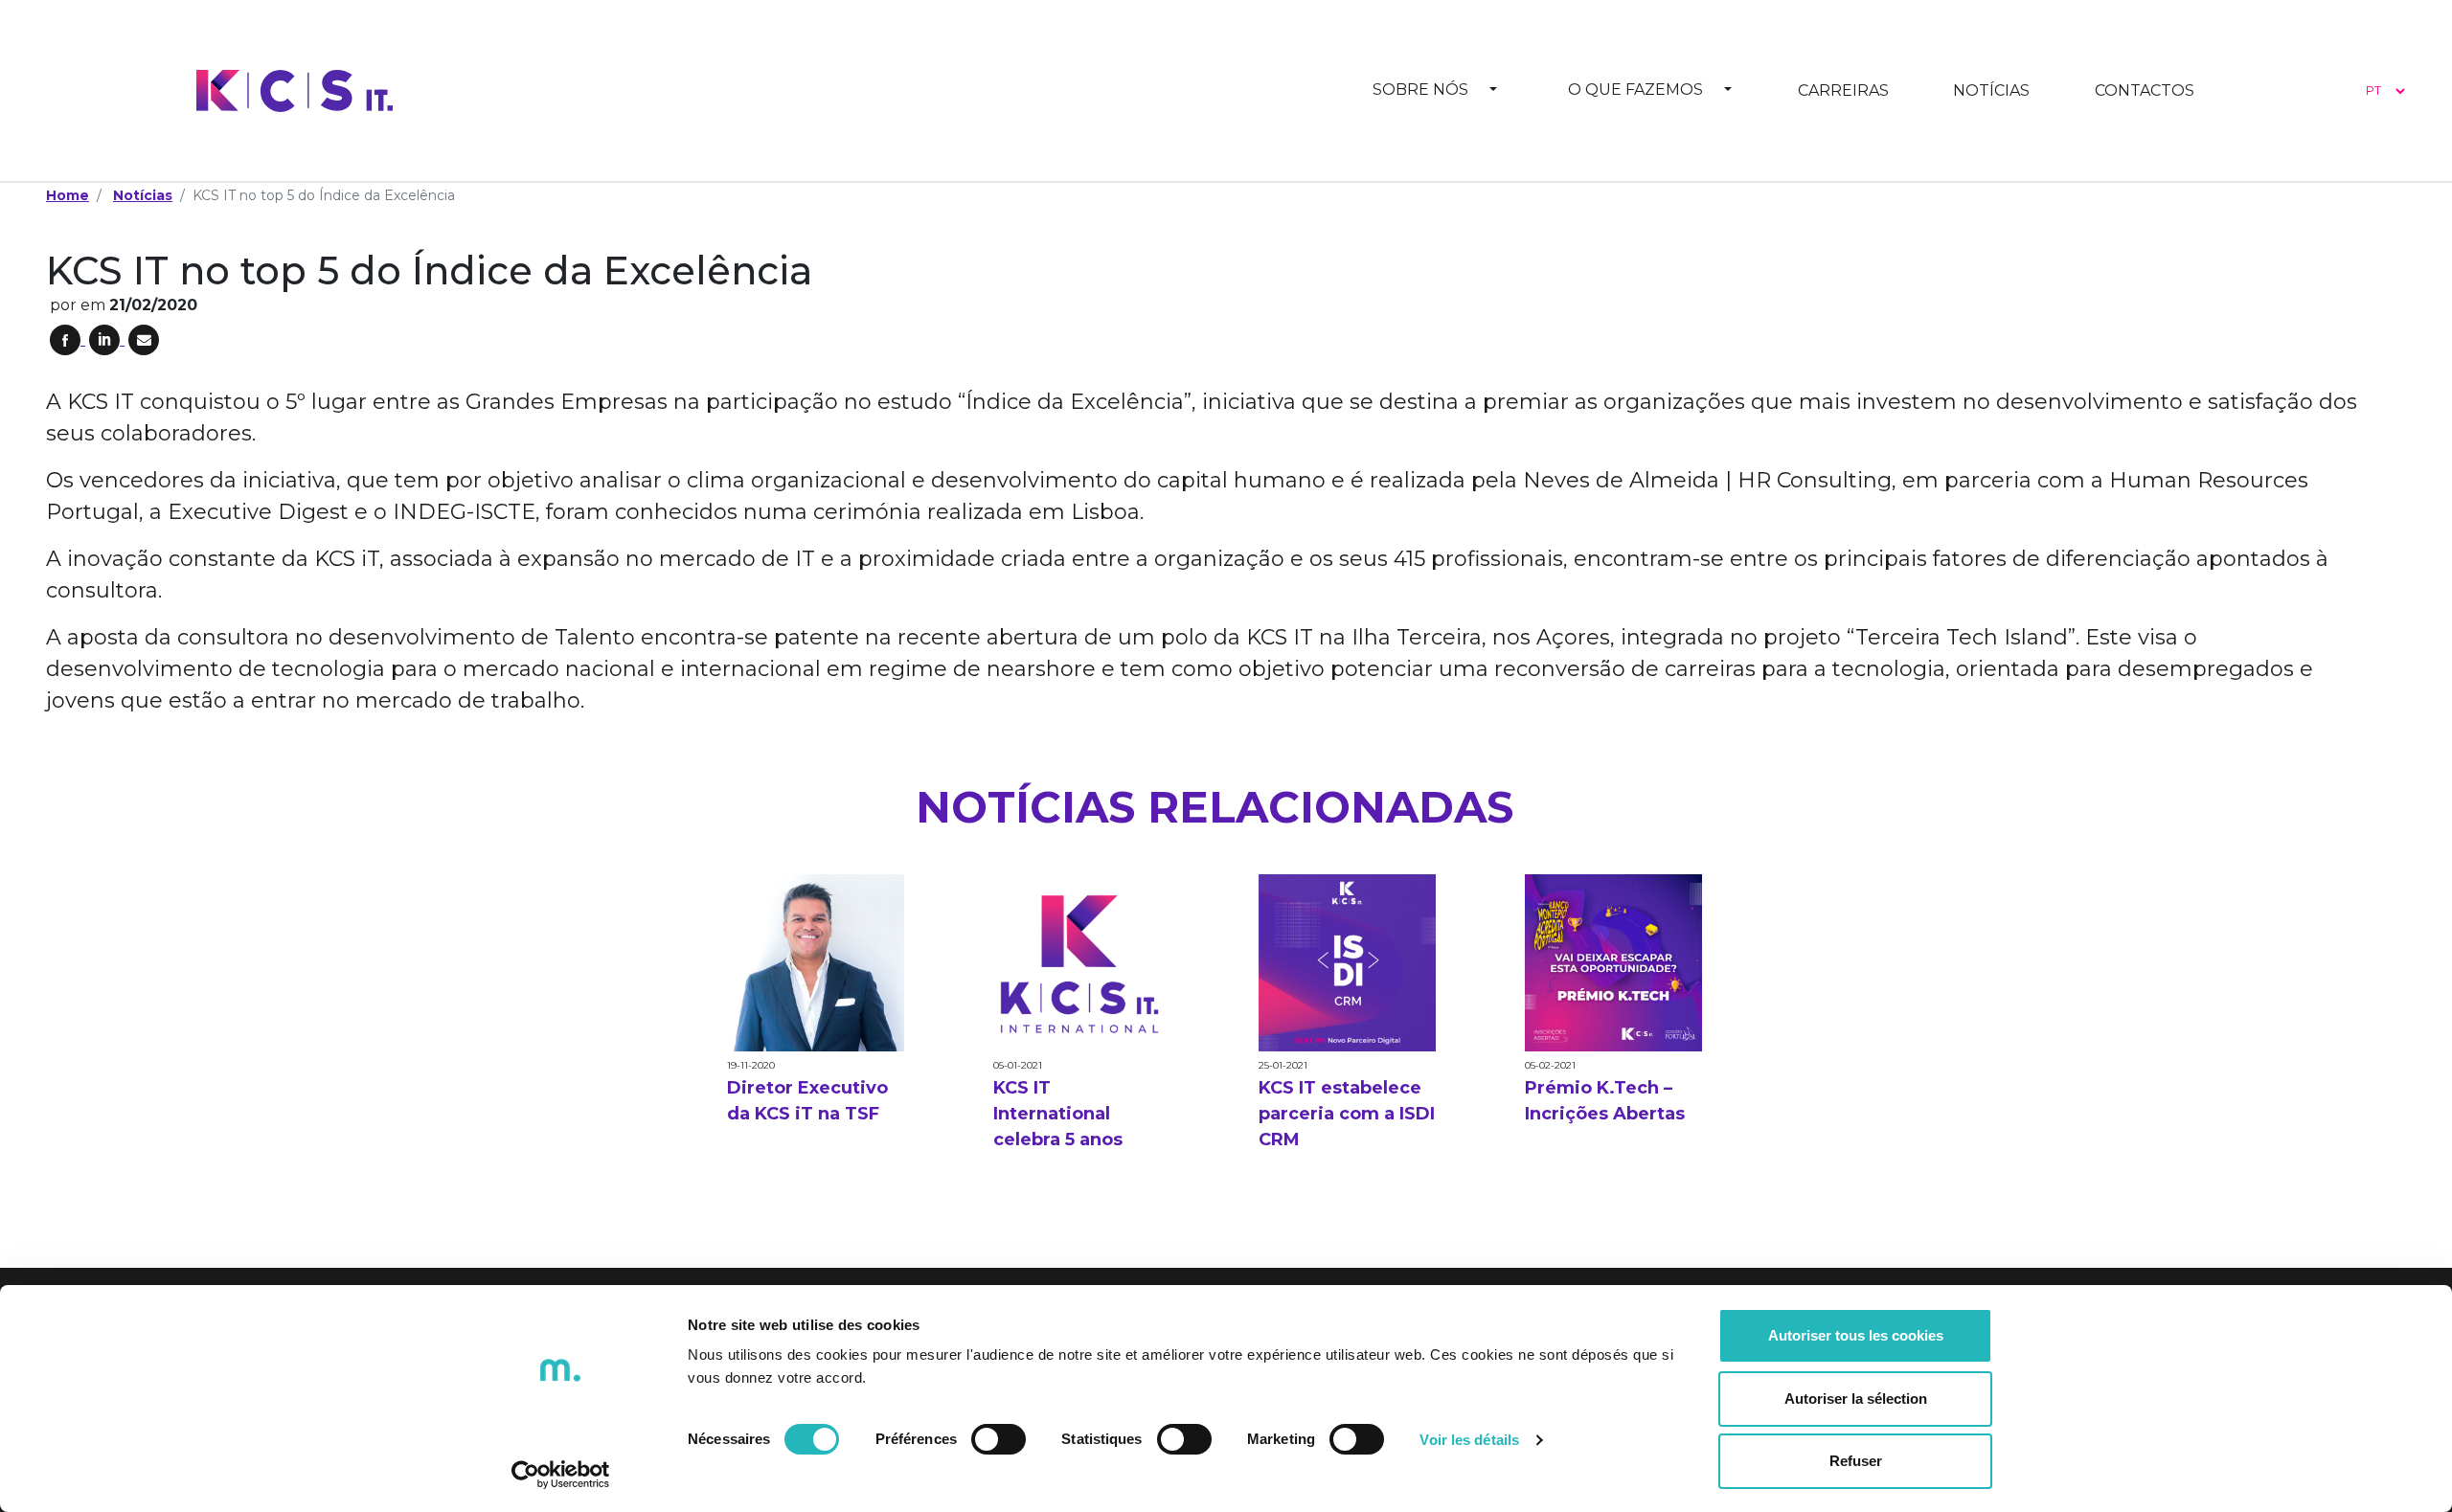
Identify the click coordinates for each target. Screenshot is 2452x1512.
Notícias (143, 195)
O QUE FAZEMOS (1635, 90)
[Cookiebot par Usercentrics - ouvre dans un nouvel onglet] (561, 1475)
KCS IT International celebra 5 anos (1058, 1114)
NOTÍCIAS (1991, 90)
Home (68, 195)
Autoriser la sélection (1856, 1399)
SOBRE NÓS (1420, 90)
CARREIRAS (1843, 90)
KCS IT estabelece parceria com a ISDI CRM (1347, 1114)
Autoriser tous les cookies (1856, 1335)
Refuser (1856, 1461)
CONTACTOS (2145, 90)
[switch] (999, 1439)
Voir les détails (1469, 1440)
